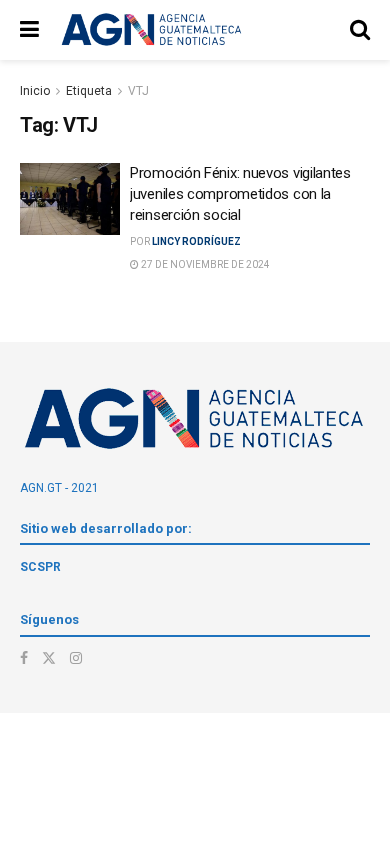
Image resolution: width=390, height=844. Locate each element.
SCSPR (40, 567)
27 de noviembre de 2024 (204, 264)
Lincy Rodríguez (196, 241)
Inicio (35, 91)
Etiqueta (89, 91)
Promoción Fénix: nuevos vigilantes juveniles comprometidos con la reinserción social (240, 194)
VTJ (138, 91)
